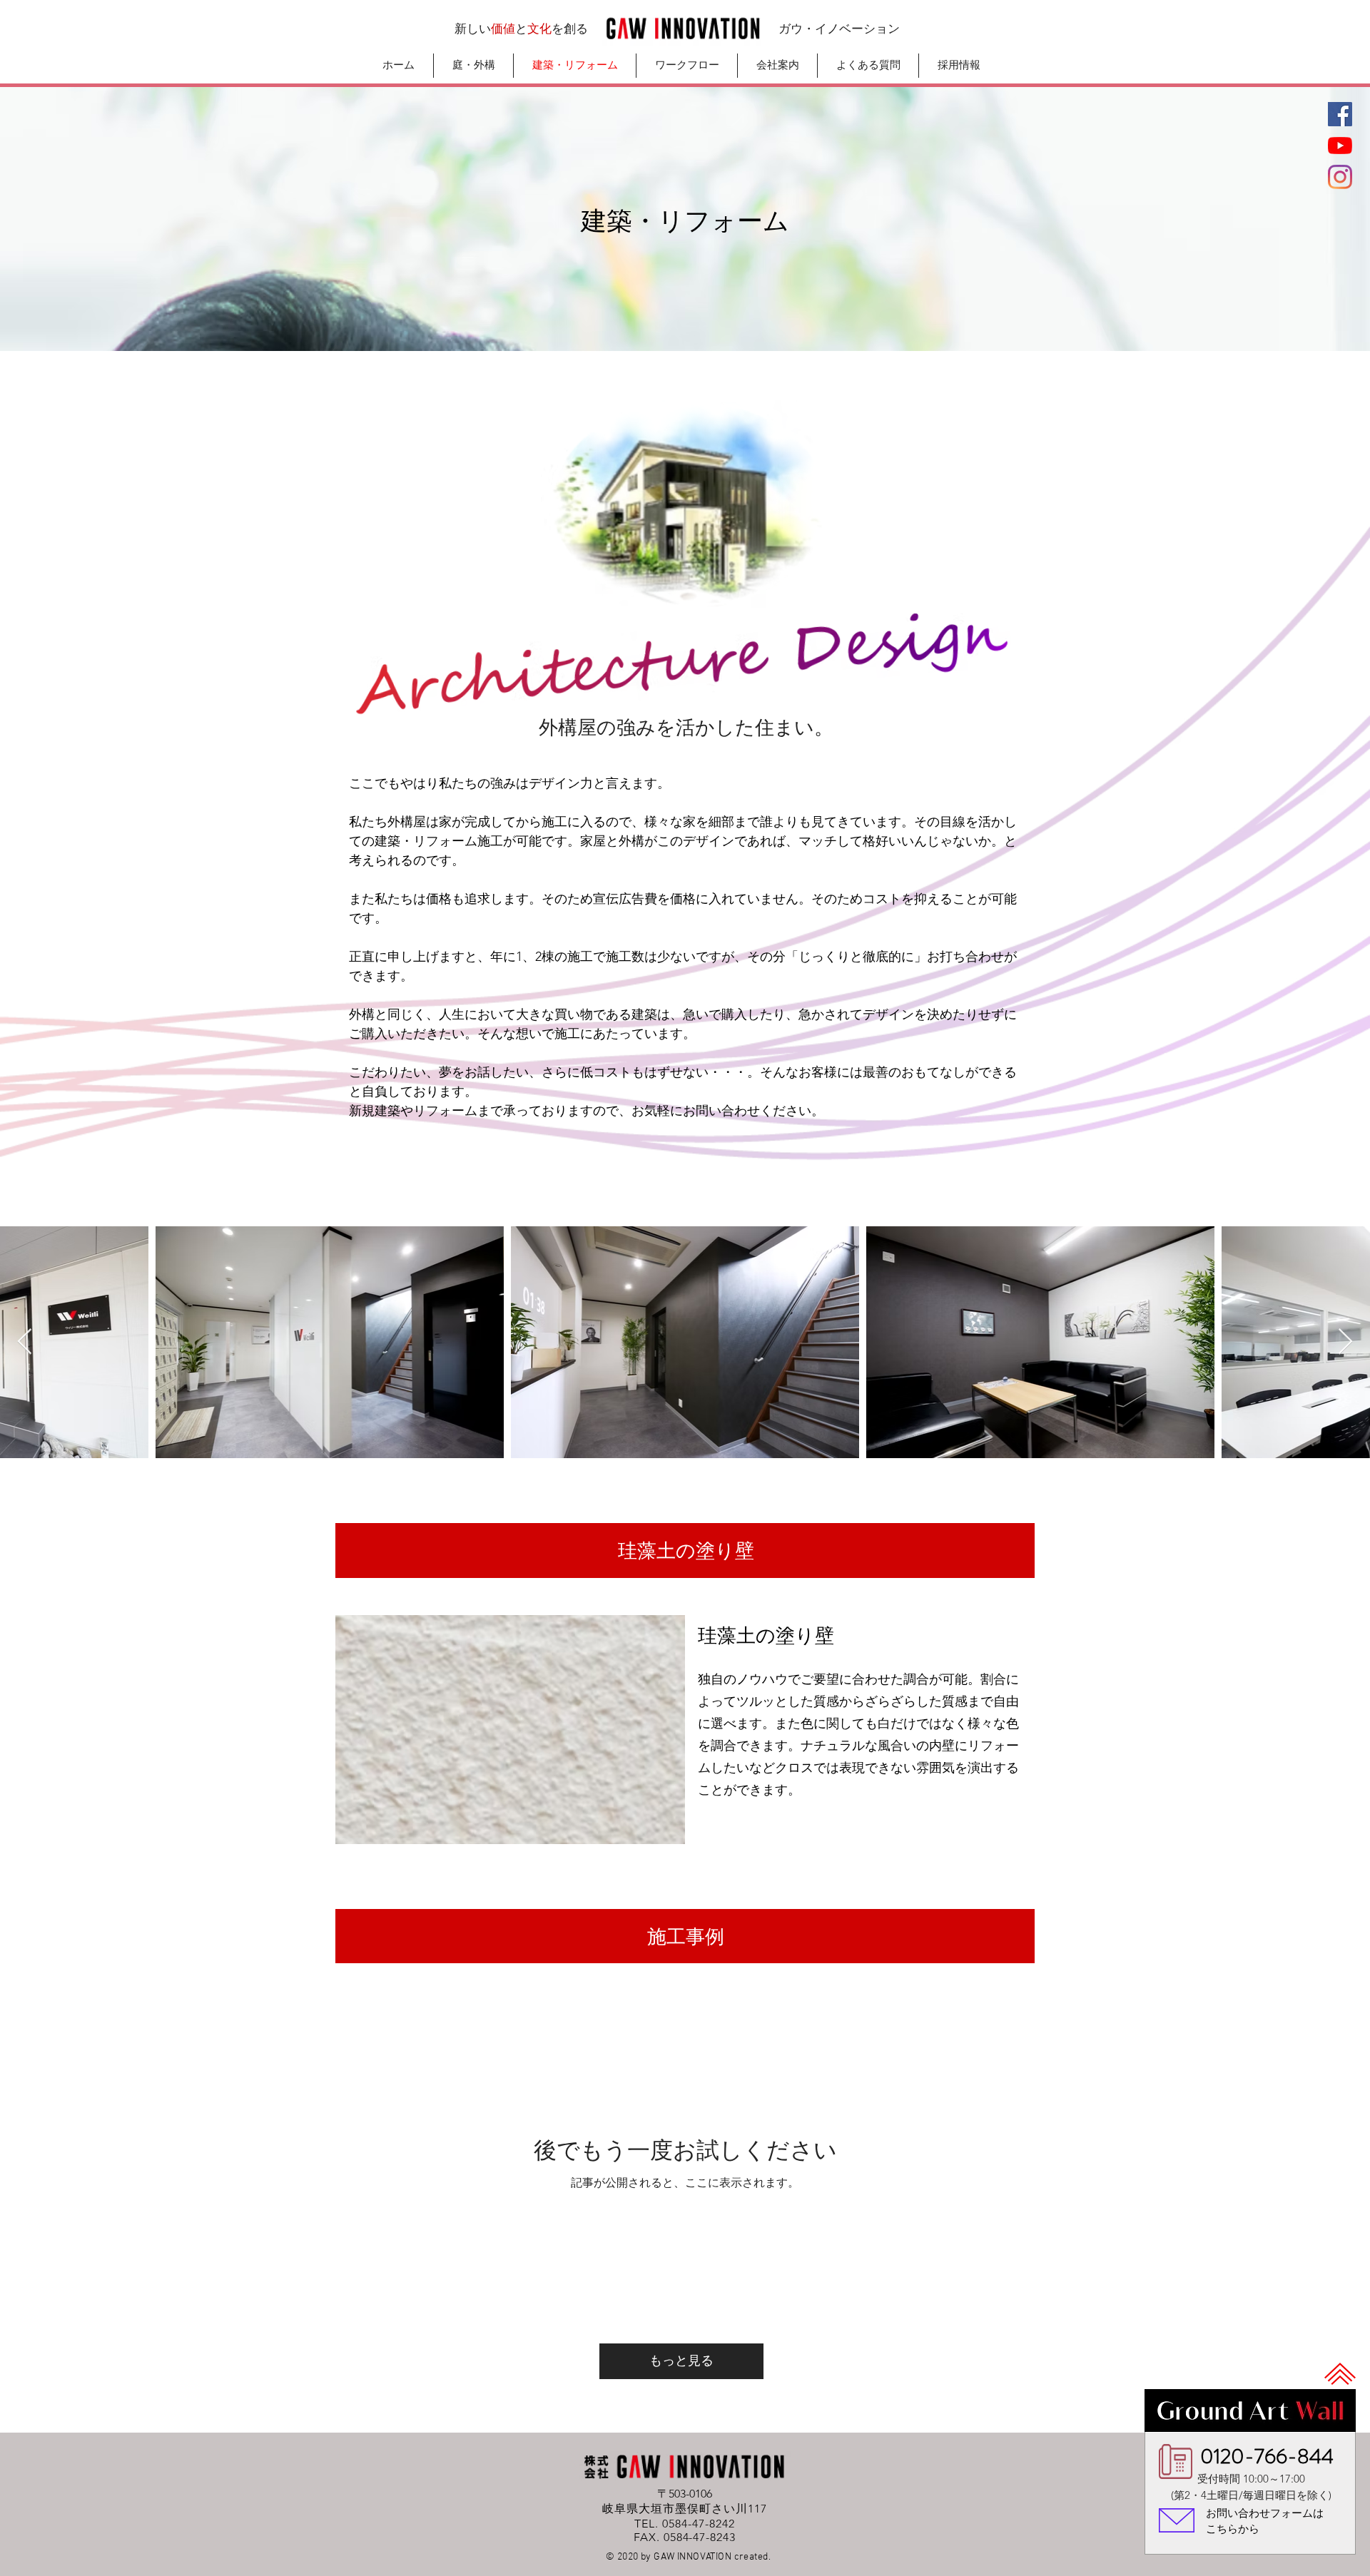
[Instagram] (1340, 177)
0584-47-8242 (699, 2524)
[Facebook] (1340, 114)
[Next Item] (1345, 1342)
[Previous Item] (25, 1342)
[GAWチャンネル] (1340, 146)
